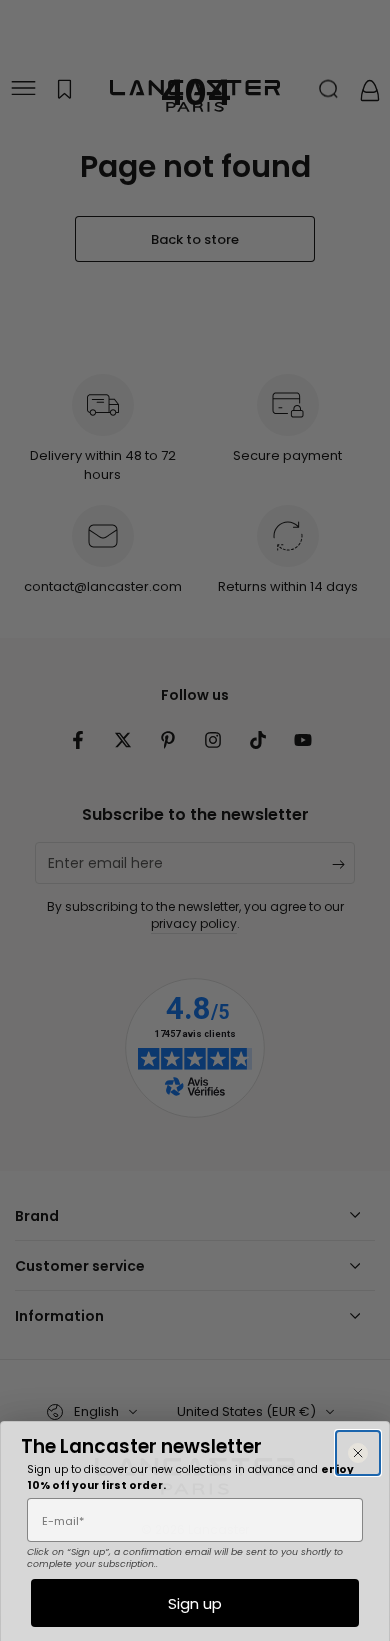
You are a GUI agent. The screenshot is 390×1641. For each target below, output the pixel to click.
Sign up (195, 1603)
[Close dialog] (358, 1453)
